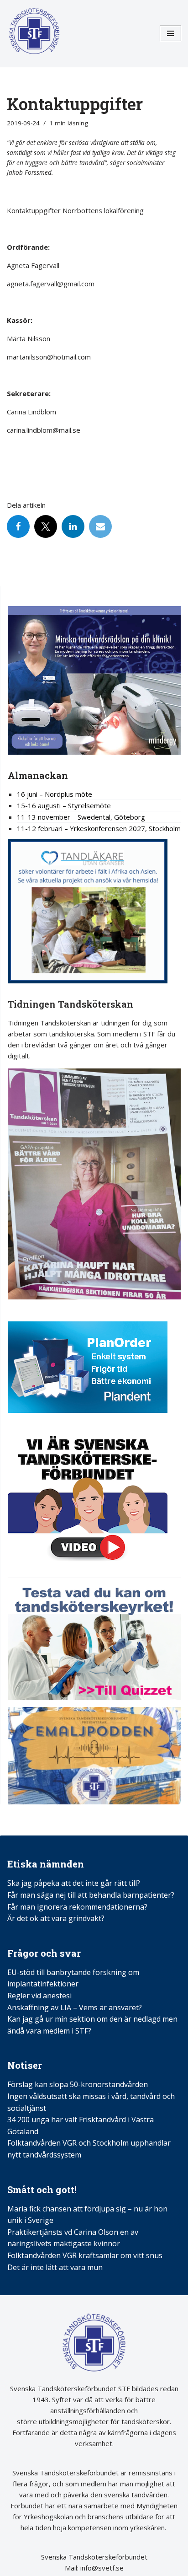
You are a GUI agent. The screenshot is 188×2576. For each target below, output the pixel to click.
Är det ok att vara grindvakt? (56, 1918)
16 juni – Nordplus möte (55, 794)
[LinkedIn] (73, 526)
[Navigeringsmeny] (170, 33)
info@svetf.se (101, 2568)
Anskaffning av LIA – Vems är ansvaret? (75, 2007)
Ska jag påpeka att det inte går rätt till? (74, 1883)
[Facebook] (18, 526)
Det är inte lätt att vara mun (55, 2267)
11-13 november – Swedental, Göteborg (81, 817)
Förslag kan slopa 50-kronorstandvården (78, 2084)
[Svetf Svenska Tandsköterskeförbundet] (34, 33)
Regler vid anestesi (39, 1996)
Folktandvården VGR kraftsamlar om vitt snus (85, 2255)
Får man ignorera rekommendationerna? (77, 1907)
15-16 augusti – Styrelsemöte (64, 805)
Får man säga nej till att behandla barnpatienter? (92, 1895)
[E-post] (100, 526)
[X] (46, 526)
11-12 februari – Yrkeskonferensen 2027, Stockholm (99, 828)
